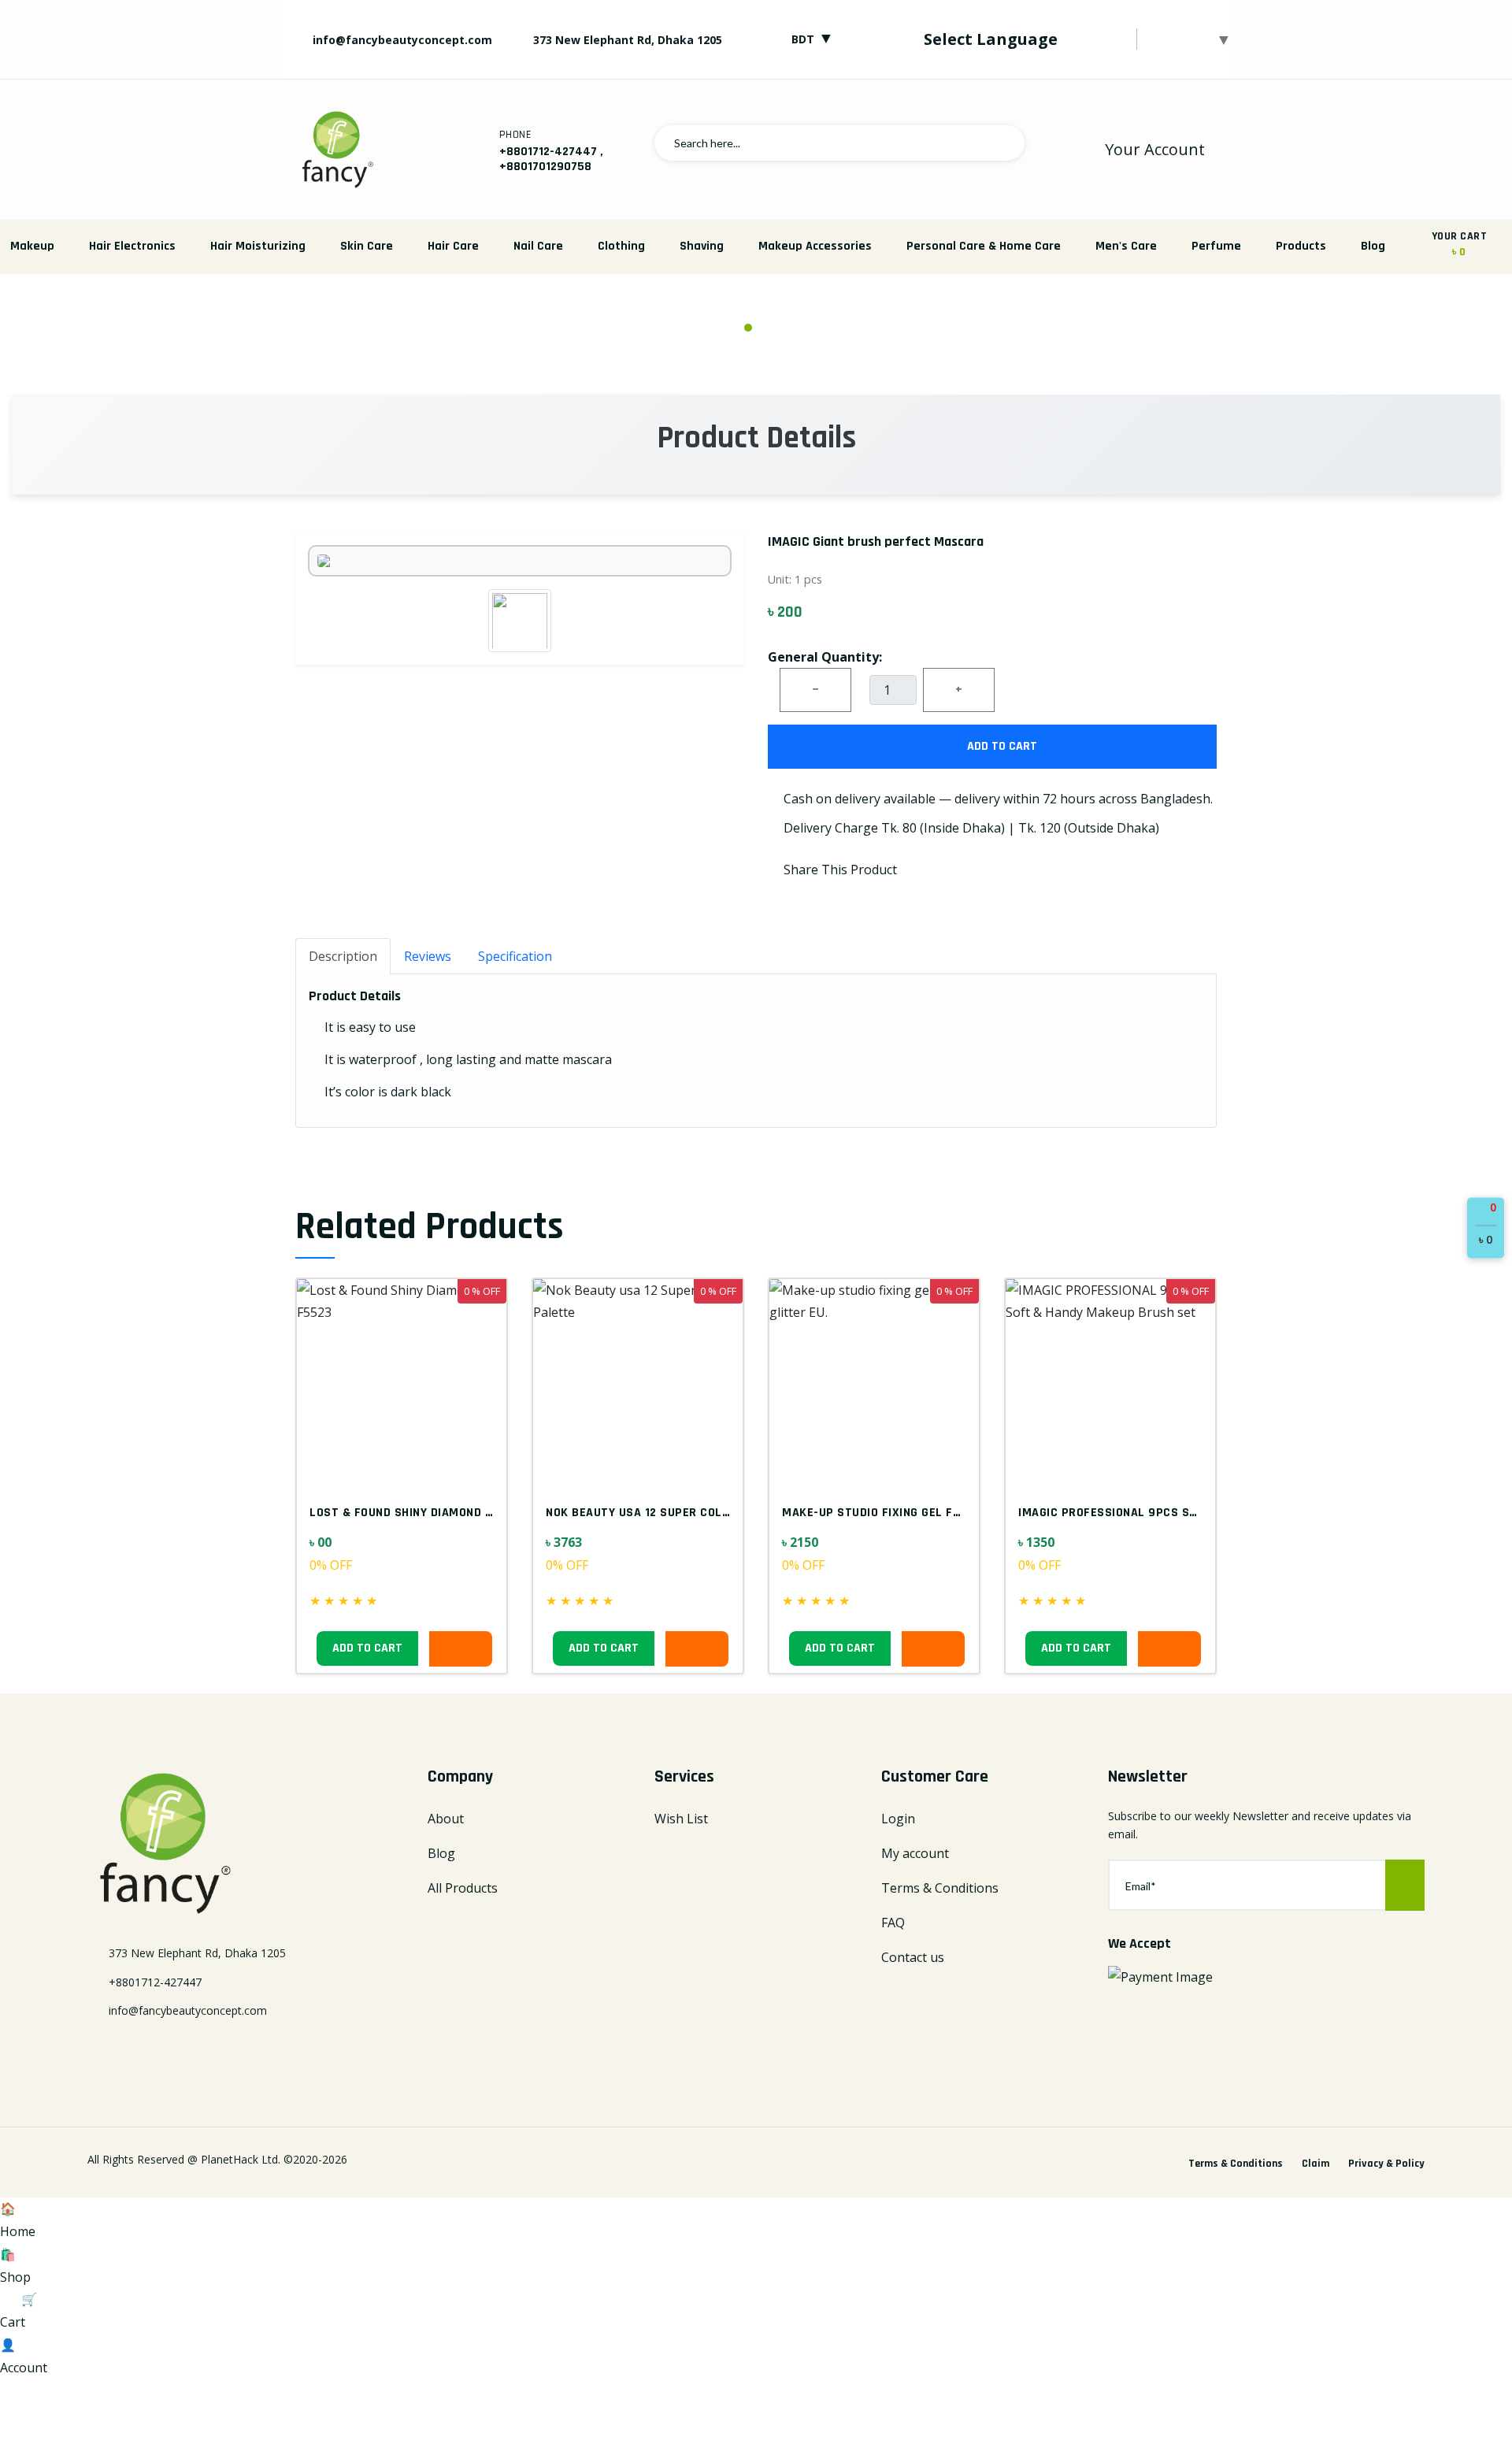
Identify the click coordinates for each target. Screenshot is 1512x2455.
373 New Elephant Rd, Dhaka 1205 (628, 40)
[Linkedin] (149, 2052)
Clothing (621, 246)
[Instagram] (176, 2052)
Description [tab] (343, 956)
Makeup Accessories (815, 246)
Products (1301, 246)
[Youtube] (204, 2052)
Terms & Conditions (940, 1888)
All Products (463, 1888)
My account (915, 1853)
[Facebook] (94, 2052)
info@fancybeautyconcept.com (401, 40)
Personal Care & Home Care (984, 246)
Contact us (913, 1957)
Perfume (1216, 246)
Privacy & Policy (1386, 2164)
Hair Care (453, 246)
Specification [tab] (515, 956)
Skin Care (367, 246)
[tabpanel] (756, 309)
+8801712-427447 (548, 152)
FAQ (893, 1923)
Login (898, 1819)
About (446, 1819)
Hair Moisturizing (258, 246)
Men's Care (1126, 246)
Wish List (681, 1819)
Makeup (32, 246)
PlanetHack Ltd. (241, 2159)
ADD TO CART (1001, 746)
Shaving (702, 246)
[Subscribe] (1405, 1885)
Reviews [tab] (428, 956)
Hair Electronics (132, 246)
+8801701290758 (545, 167)
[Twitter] (121, 2052)
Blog (1373, 246)
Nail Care (538, 246)
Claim (1316, 2164)
